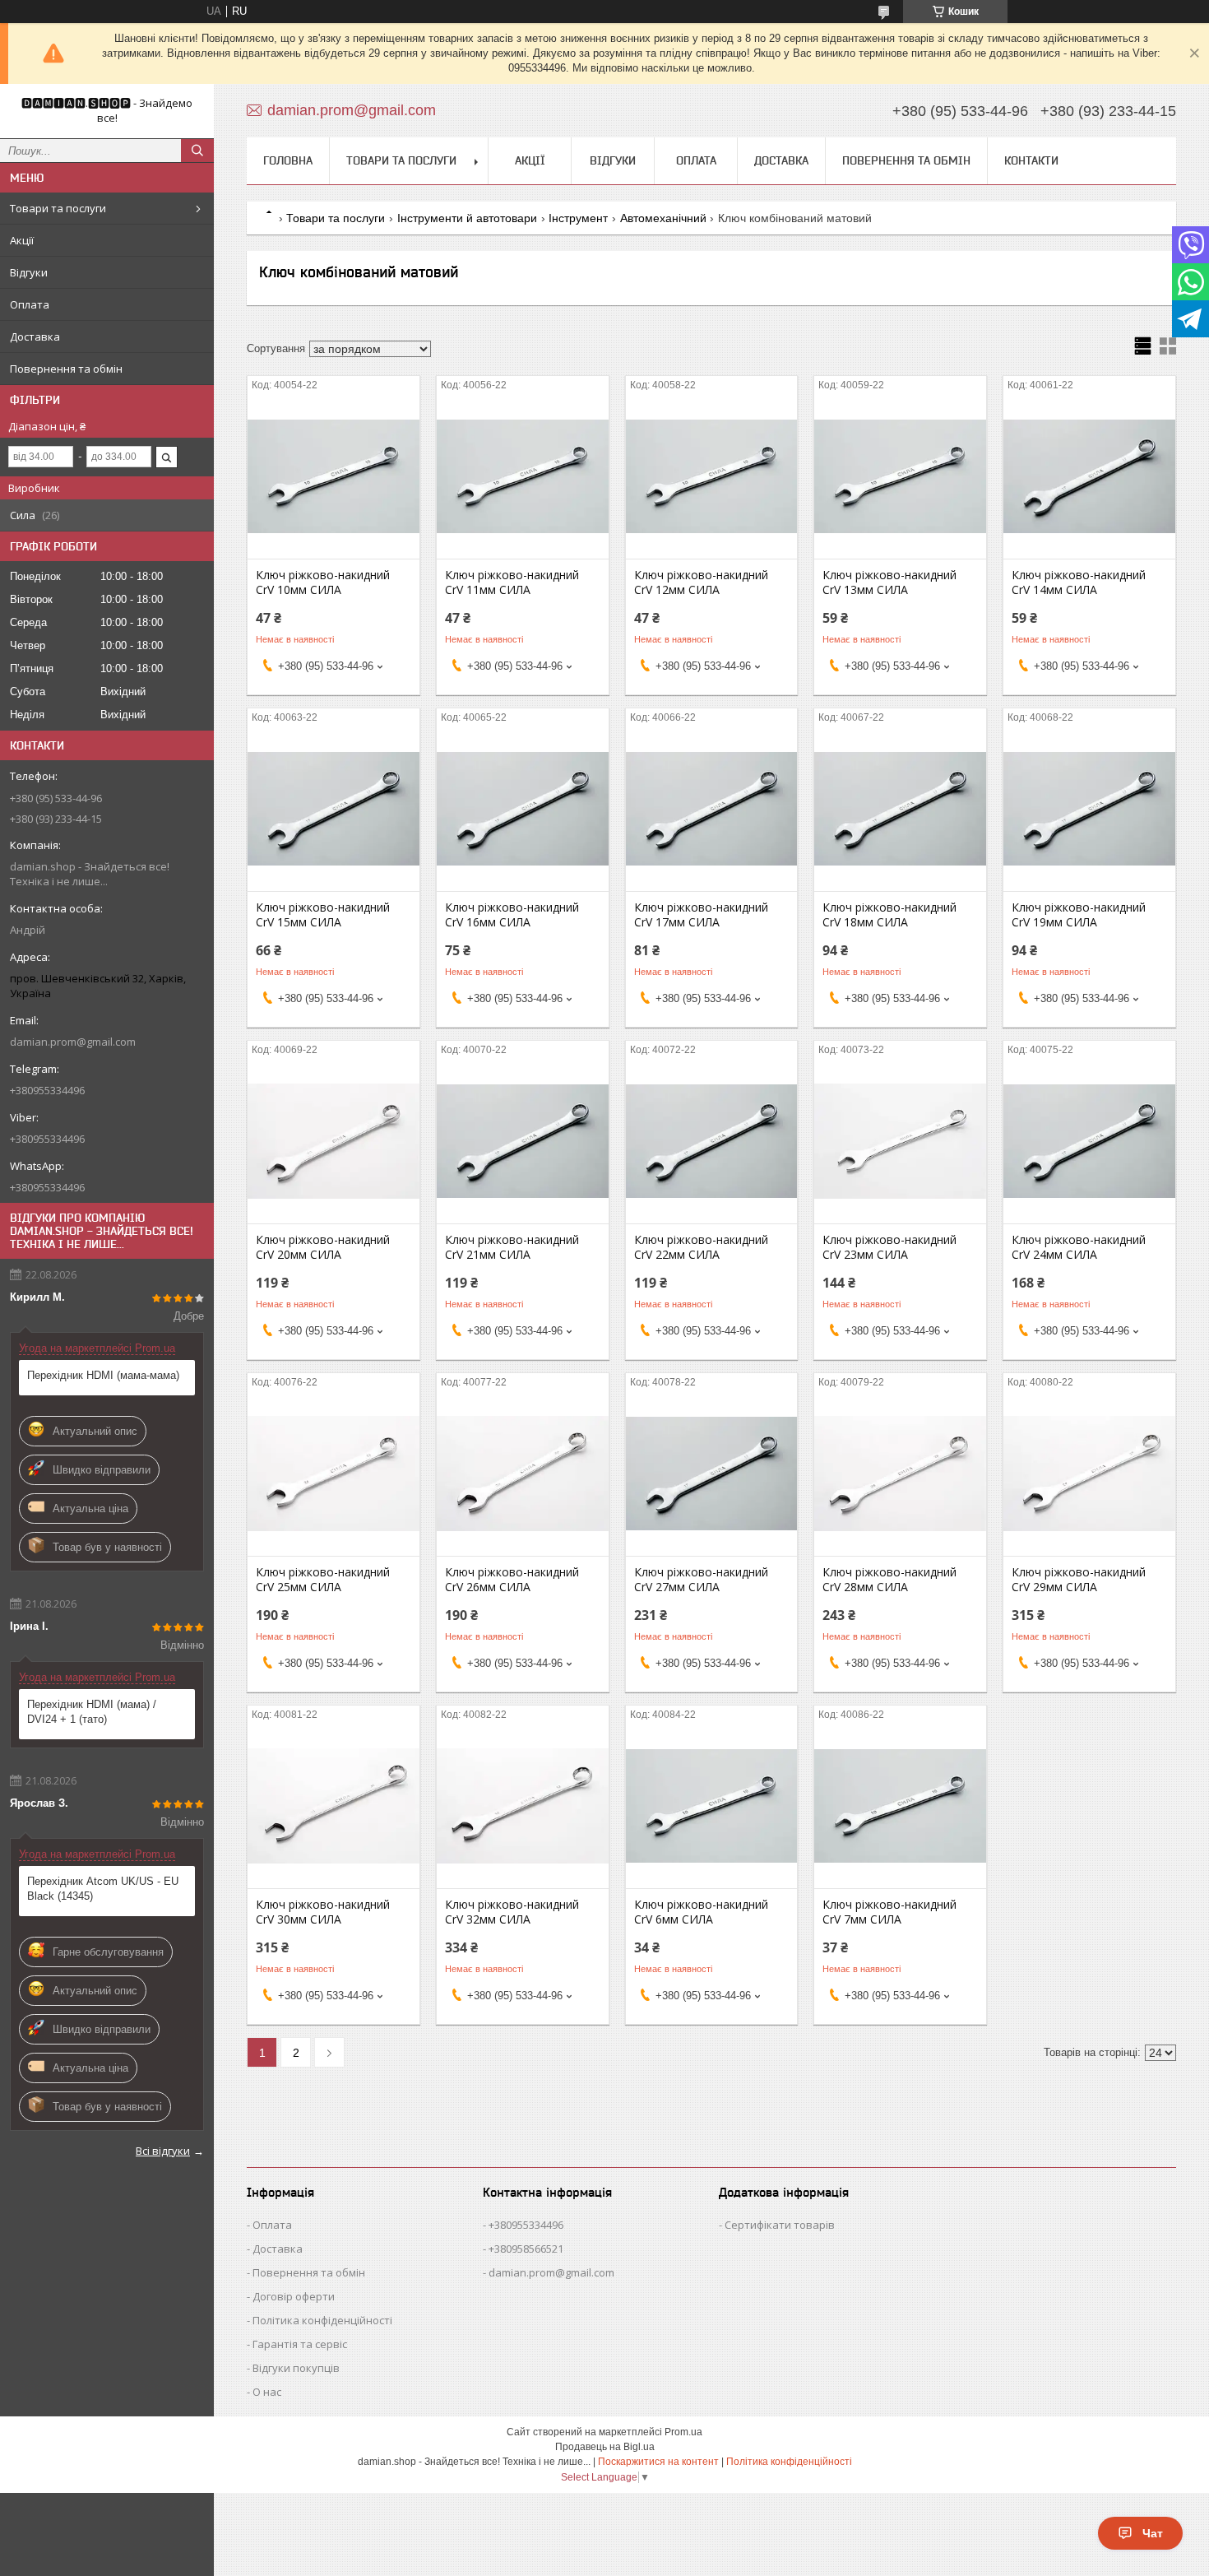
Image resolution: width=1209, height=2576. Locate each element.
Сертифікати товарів (780, 2225)
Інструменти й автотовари (467, 218)
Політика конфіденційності (322, 2320)
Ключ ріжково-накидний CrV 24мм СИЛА (1079, 1247)
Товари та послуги (58, 208)
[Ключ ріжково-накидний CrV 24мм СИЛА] (1089, 1141)
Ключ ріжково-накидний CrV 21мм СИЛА (512, 1247)
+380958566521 (526, 2249)
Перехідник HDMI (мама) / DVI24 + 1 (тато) (92, 1712)
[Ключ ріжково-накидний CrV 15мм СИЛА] (334, 809)
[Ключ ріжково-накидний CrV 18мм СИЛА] (900, 809)
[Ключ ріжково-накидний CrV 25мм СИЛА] (334, 1474)
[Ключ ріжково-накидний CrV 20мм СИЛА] (334, 1141)
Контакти (1031, 160)
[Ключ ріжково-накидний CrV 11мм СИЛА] (523, 476)
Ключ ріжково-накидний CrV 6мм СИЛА (701, 1912)
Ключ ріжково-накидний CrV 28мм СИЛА (889, 1580)
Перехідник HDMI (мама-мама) (103, 1375)
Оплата (30, 304)
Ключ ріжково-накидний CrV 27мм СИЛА (701, 1580)
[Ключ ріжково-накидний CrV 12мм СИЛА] (712, 476)
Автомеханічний (663, 218)
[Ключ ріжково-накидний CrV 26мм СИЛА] (523, 1474)
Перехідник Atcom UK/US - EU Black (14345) (103, 1889)
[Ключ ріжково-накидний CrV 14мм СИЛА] (1089, 476)
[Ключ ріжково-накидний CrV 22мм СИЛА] (712, 1141)
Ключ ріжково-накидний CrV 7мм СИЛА (889, 1912)
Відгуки (29, 272)
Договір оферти (294, 2296)
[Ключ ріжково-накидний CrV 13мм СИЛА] (900, 476)
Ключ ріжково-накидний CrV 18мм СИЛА (889, 915)
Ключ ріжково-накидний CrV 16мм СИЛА (512, 915)
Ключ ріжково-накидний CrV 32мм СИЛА (512, 1912)
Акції (22, 240)
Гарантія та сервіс (300, 2344)
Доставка (35, 337)
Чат (1153, 2533)
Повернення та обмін (66, 369)
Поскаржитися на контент (658, 2462)
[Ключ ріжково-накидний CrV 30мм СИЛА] (334, 1806)
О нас (267, 2392)
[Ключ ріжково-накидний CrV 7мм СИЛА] (900, 1806)
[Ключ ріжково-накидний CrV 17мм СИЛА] (712, 809)
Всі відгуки (163, 2151)
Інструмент (578, 218)
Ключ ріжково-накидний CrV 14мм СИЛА (1079, 583)
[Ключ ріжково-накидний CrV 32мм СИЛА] (523, 1806)
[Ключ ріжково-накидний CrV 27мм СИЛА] (712, 1474)
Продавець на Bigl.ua (605, 2447)
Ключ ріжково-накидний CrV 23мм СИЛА (889, 1247)
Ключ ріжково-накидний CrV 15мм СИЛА (323, 915)
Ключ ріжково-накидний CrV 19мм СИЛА (1079, 915)
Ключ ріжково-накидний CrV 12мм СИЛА (701, 583)
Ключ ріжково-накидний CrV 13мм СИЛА (889, 583)
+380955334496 (526, 2225)
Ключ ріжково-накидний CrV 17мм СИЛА (701, 915)
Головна (288, 160)
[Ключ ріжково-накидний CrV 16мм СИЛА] (523, 809)
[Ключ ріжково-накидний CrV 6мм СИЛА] (712, 1806)
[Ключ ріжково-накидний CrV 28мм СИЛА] (900, 1474)
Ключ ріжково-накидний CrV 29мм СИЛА (1079, 1580)
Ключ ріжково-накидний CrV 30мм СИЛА (323, 1912)
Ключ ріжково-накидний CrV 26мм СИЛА (512, 1580)
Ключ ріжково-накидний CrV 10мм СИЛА (323, 583)
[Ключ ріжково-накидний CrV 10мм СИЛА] (334, 476)
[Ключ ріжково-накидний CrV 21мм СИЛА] (523, 1141)
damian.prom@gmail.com (73, 1042)
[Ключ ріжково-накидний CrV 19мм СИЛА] (1089, 809)
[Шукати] (197, 151)
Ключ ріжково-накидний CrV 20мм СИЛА (323, 1247)
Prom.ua (683, 2432)
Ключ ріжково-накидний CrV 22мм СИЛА (701, 1247)
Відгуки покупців (296, 2368)
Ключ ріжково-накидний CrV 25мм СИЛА (323, 1580)
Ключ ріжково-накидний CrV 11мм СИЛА (512, 583)
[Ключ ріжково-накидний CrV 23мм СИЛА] (900, 1141)
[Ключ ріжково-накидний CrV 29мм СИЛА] (1089, 1474)
